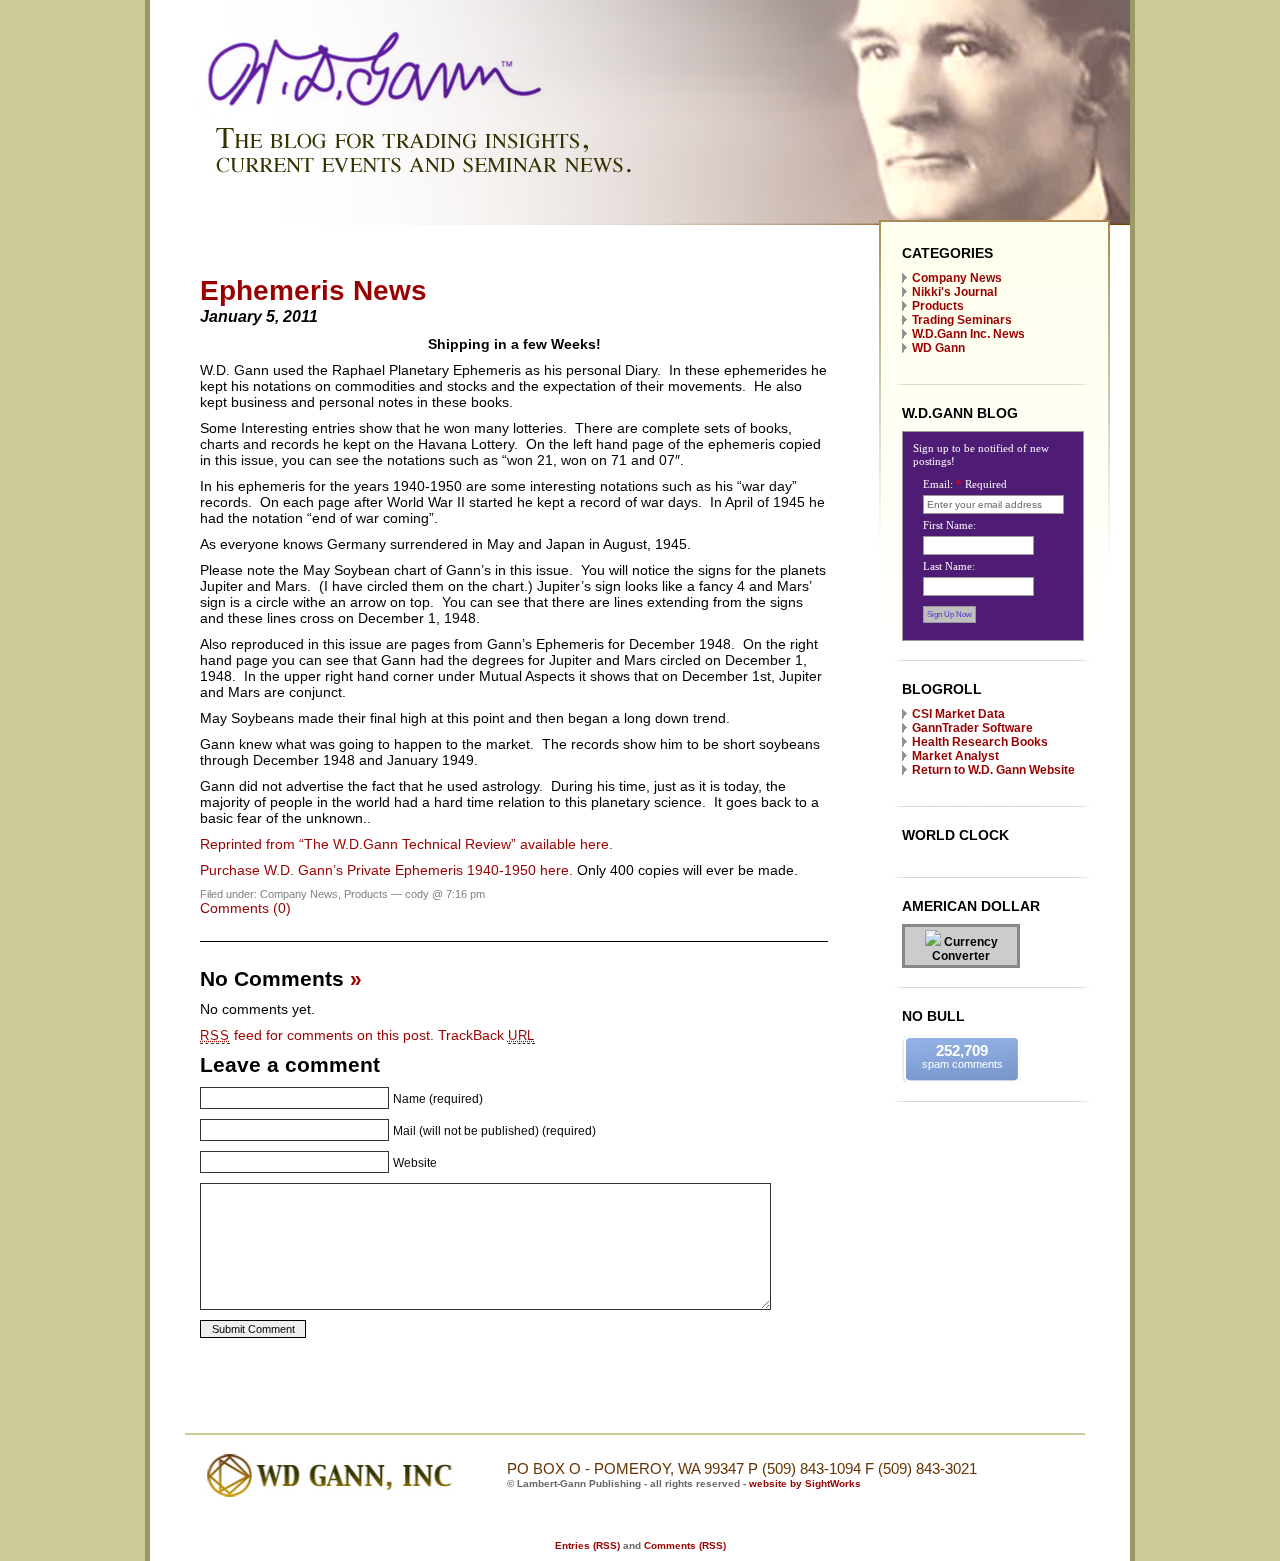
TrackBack (487, 1035)
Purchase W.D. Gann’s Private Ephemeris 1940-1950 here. (386, 870)
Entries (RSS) (587, 1545)
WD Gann (938, 348)
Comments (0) (245, 908)
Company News (957, 278)
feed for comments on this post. (317, 1035)
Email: (965, 484)
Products (938, 306)
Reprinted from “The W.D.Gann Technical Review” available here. (406, 844)
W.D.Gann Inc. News (968, 334)
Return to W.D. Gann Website (993, 770)
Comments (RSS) (685, 1545)
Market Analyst (955, 756)
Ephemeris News (313, 290)
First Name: (949, 525)
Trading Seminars (962, 320)
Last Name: (949, 566)
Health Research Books (980, 742)
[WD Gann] (640, 221)
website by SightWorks (805, 1483)
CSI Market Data (958, 714)
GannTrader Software (972, 728)
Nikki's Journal (954, 292)
